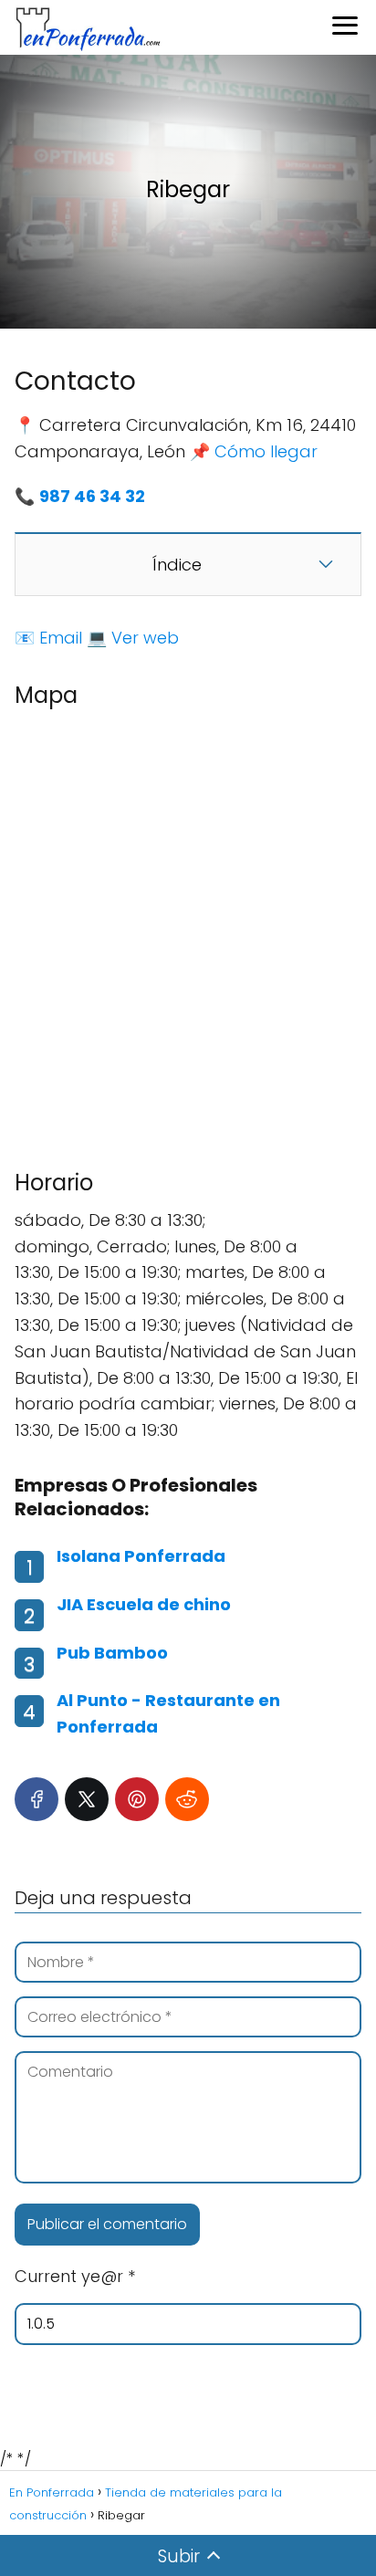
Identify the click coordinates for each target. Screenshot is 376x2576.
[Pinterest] (137, 1799)
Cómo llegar (266, 451)
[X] (87, 1799)
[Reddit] (187, 1799)
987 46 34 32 (92, 496)
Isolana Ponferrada (141, 1556)
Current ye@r (75, 2276)
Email (61, 638)
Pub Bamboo (112, 1653)
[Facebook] (37, 1799)
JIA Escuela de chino (144, 1604)
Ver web (145, 638)
